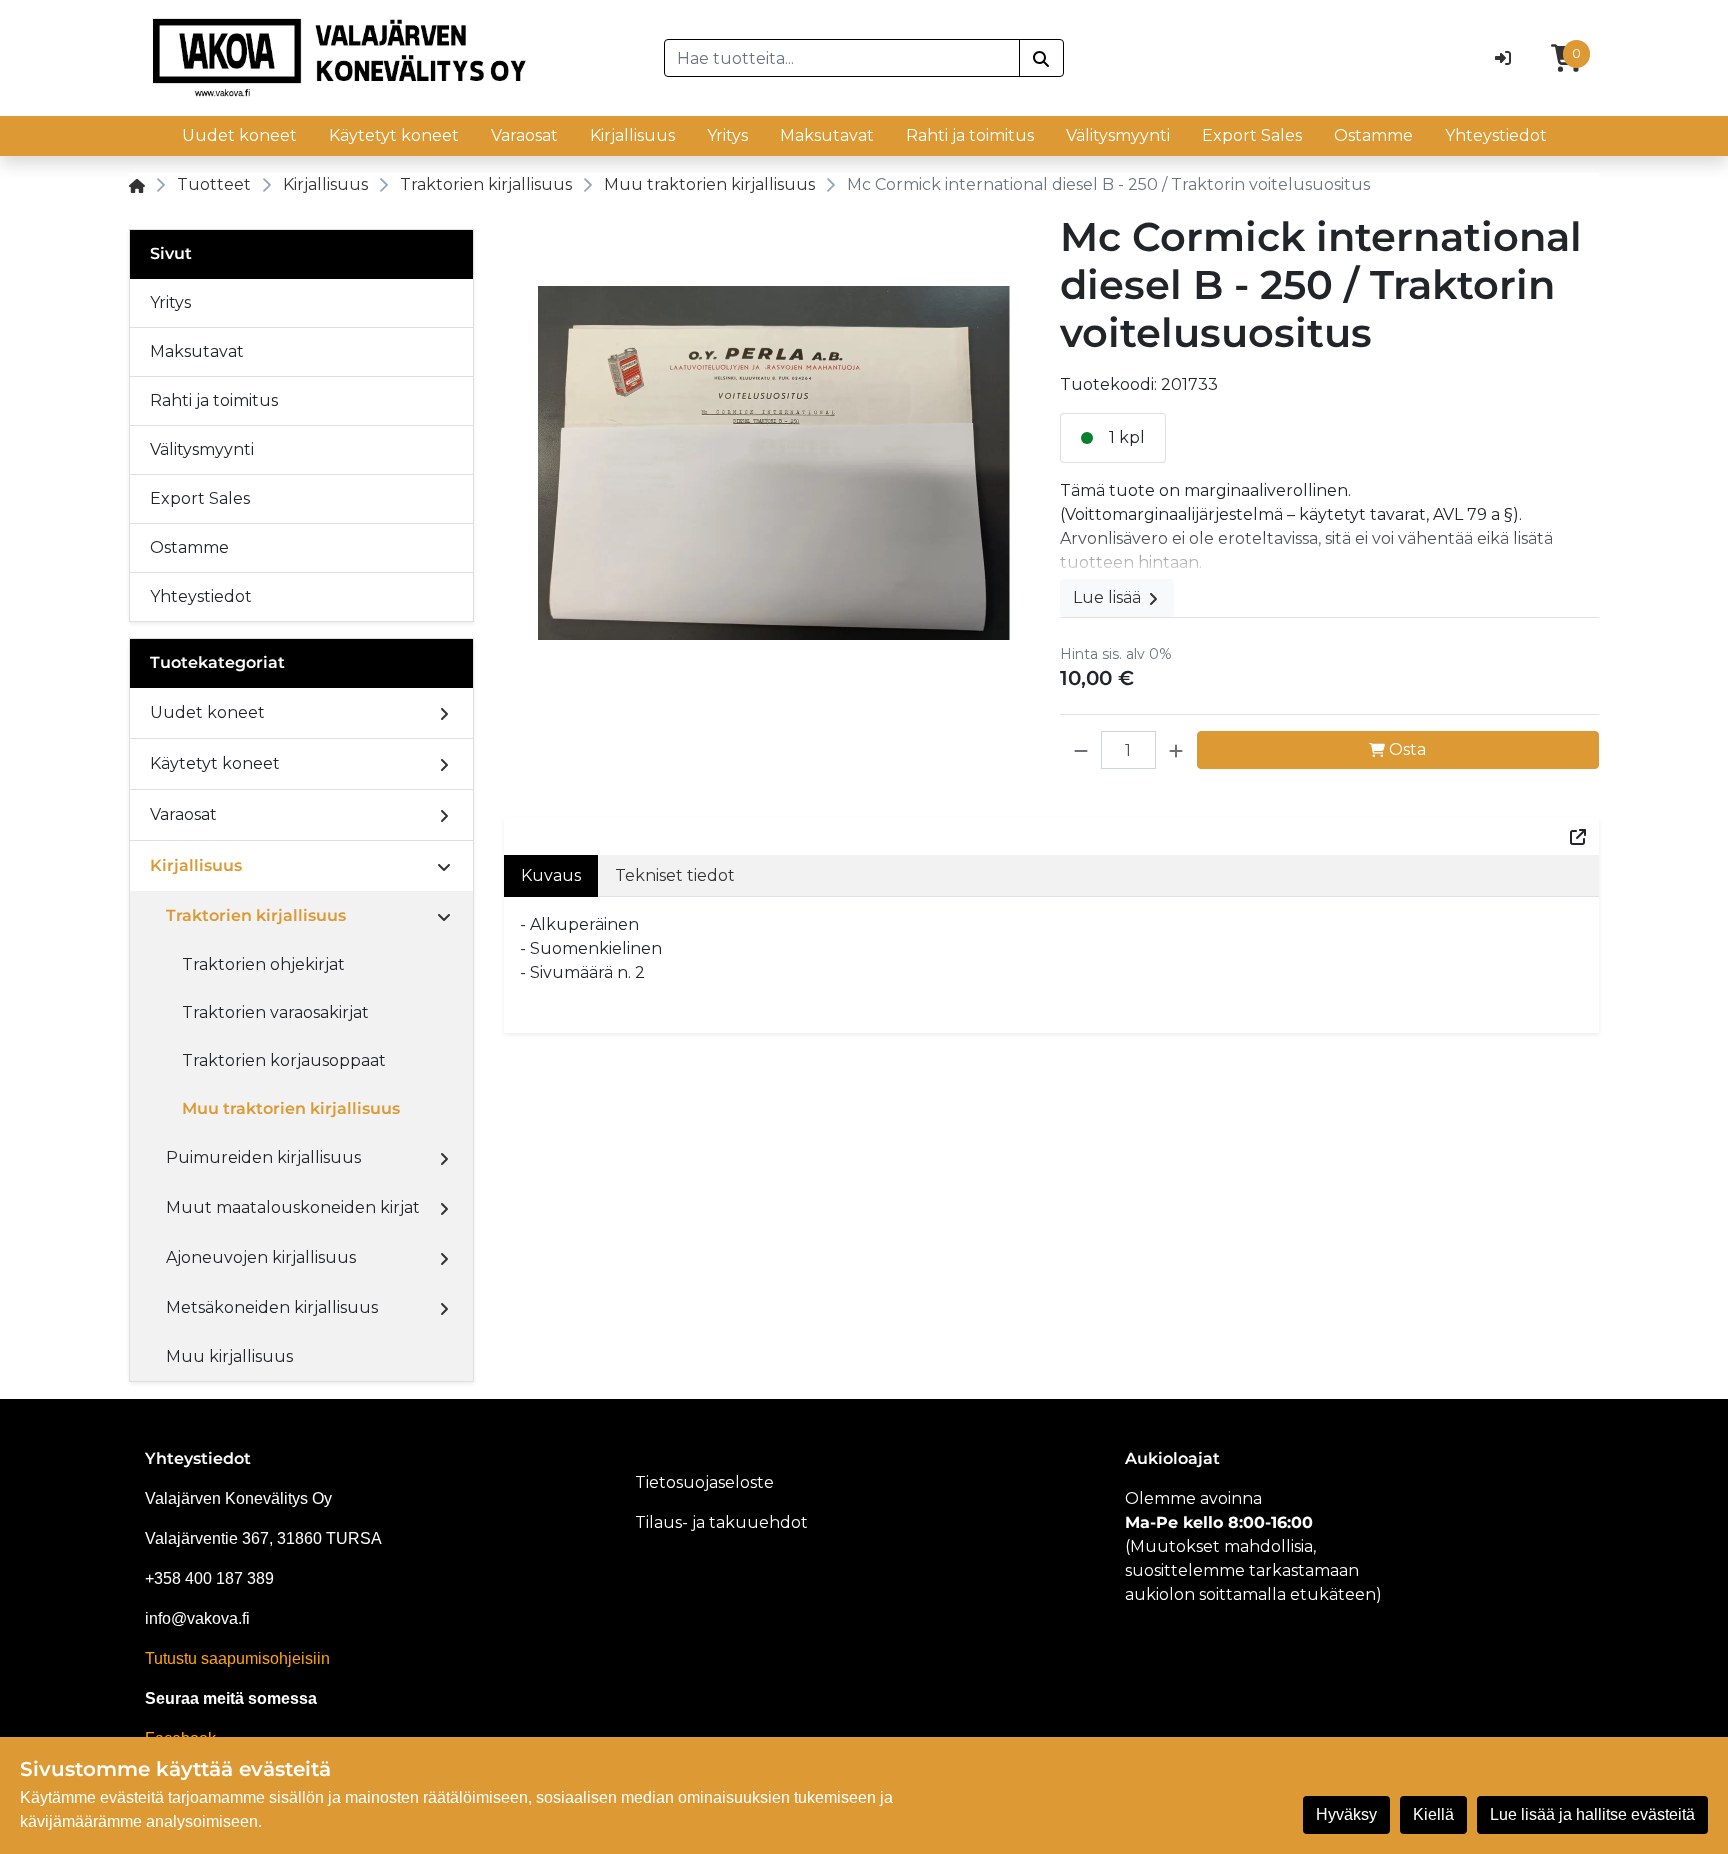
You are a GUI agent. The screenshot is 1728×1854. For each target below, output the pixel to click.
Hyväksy (1346, 1814)
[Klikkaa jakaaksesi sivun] (1578, 836)
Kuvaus (551, 875)
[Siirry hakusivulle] (1041, 58)
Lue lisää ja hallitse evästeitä (1592, 1814)
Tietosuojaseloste (704, 1482)
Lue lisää (1109, 597)
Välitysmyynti (1118, 135)
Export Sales (1252, 135)
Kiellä (1433, 1814)
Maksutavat (827, 135)
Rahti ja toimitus (970, 135)
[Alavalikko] (444, 713)
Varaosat (524, 135)
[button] (1081, 750)
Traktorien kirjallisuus (486, 184)
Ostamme (1373, 135)
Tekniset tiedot (675, 875)
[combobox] (842, 58)
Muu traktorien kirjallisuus (709, 184)
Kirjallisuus (632, 135)
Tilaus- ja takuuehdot (721, 1522)
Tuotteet (214, 184)
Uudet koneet (239, 135)
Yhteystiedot (1496, 135)
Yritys (727, 135)
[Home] (137, 184)
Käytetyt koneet (394, 135)
